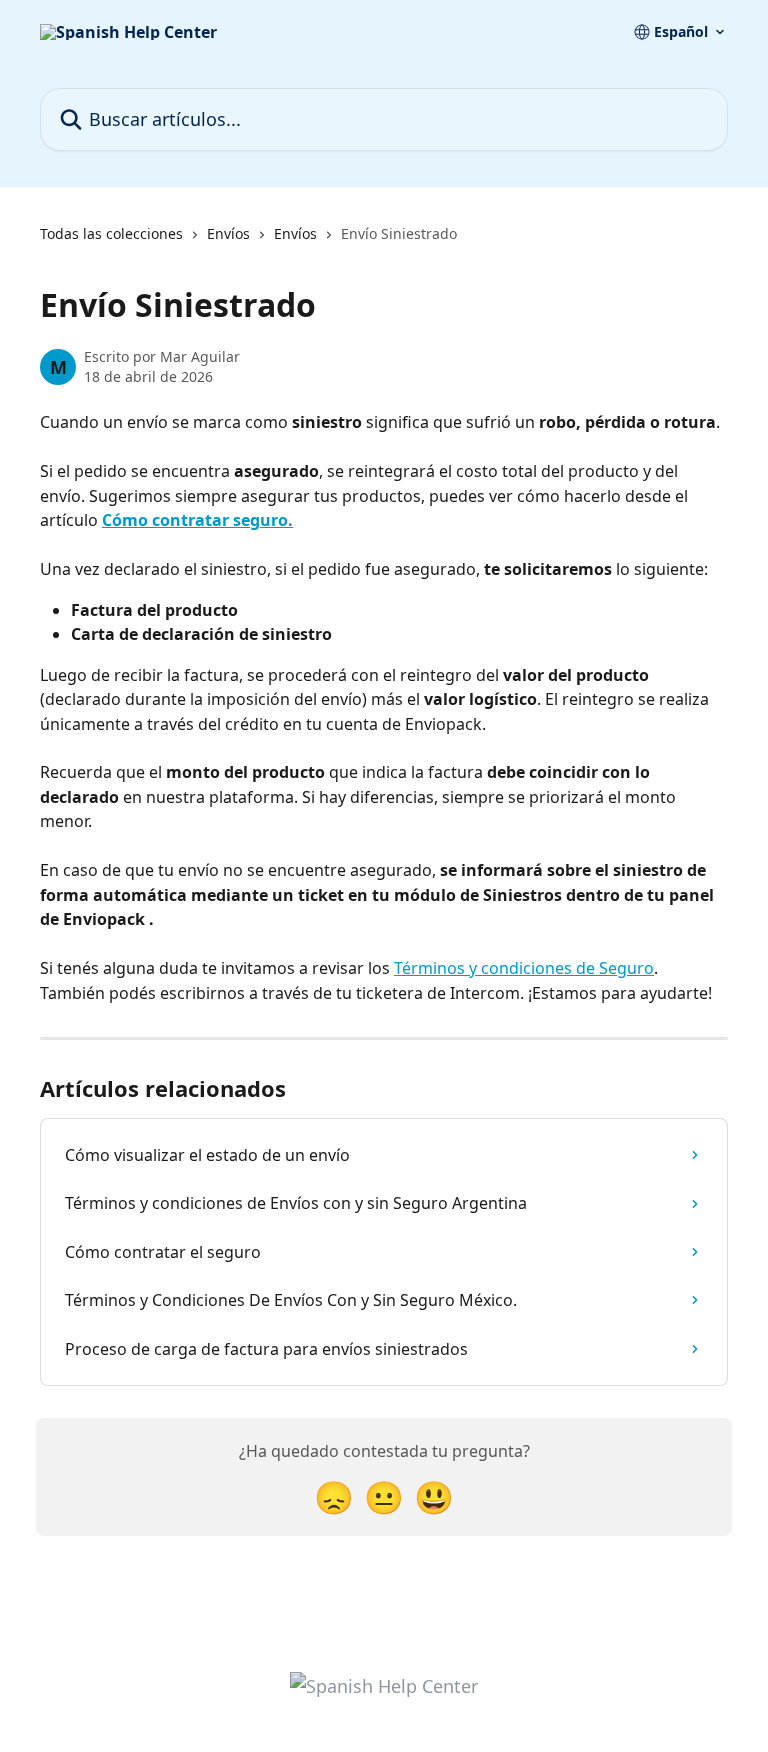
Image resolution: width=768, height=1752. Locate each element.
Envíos (228, 233)
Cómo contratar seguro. (197, 520)
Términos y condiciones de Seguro (524, 968)
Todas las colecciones (111, 233)
